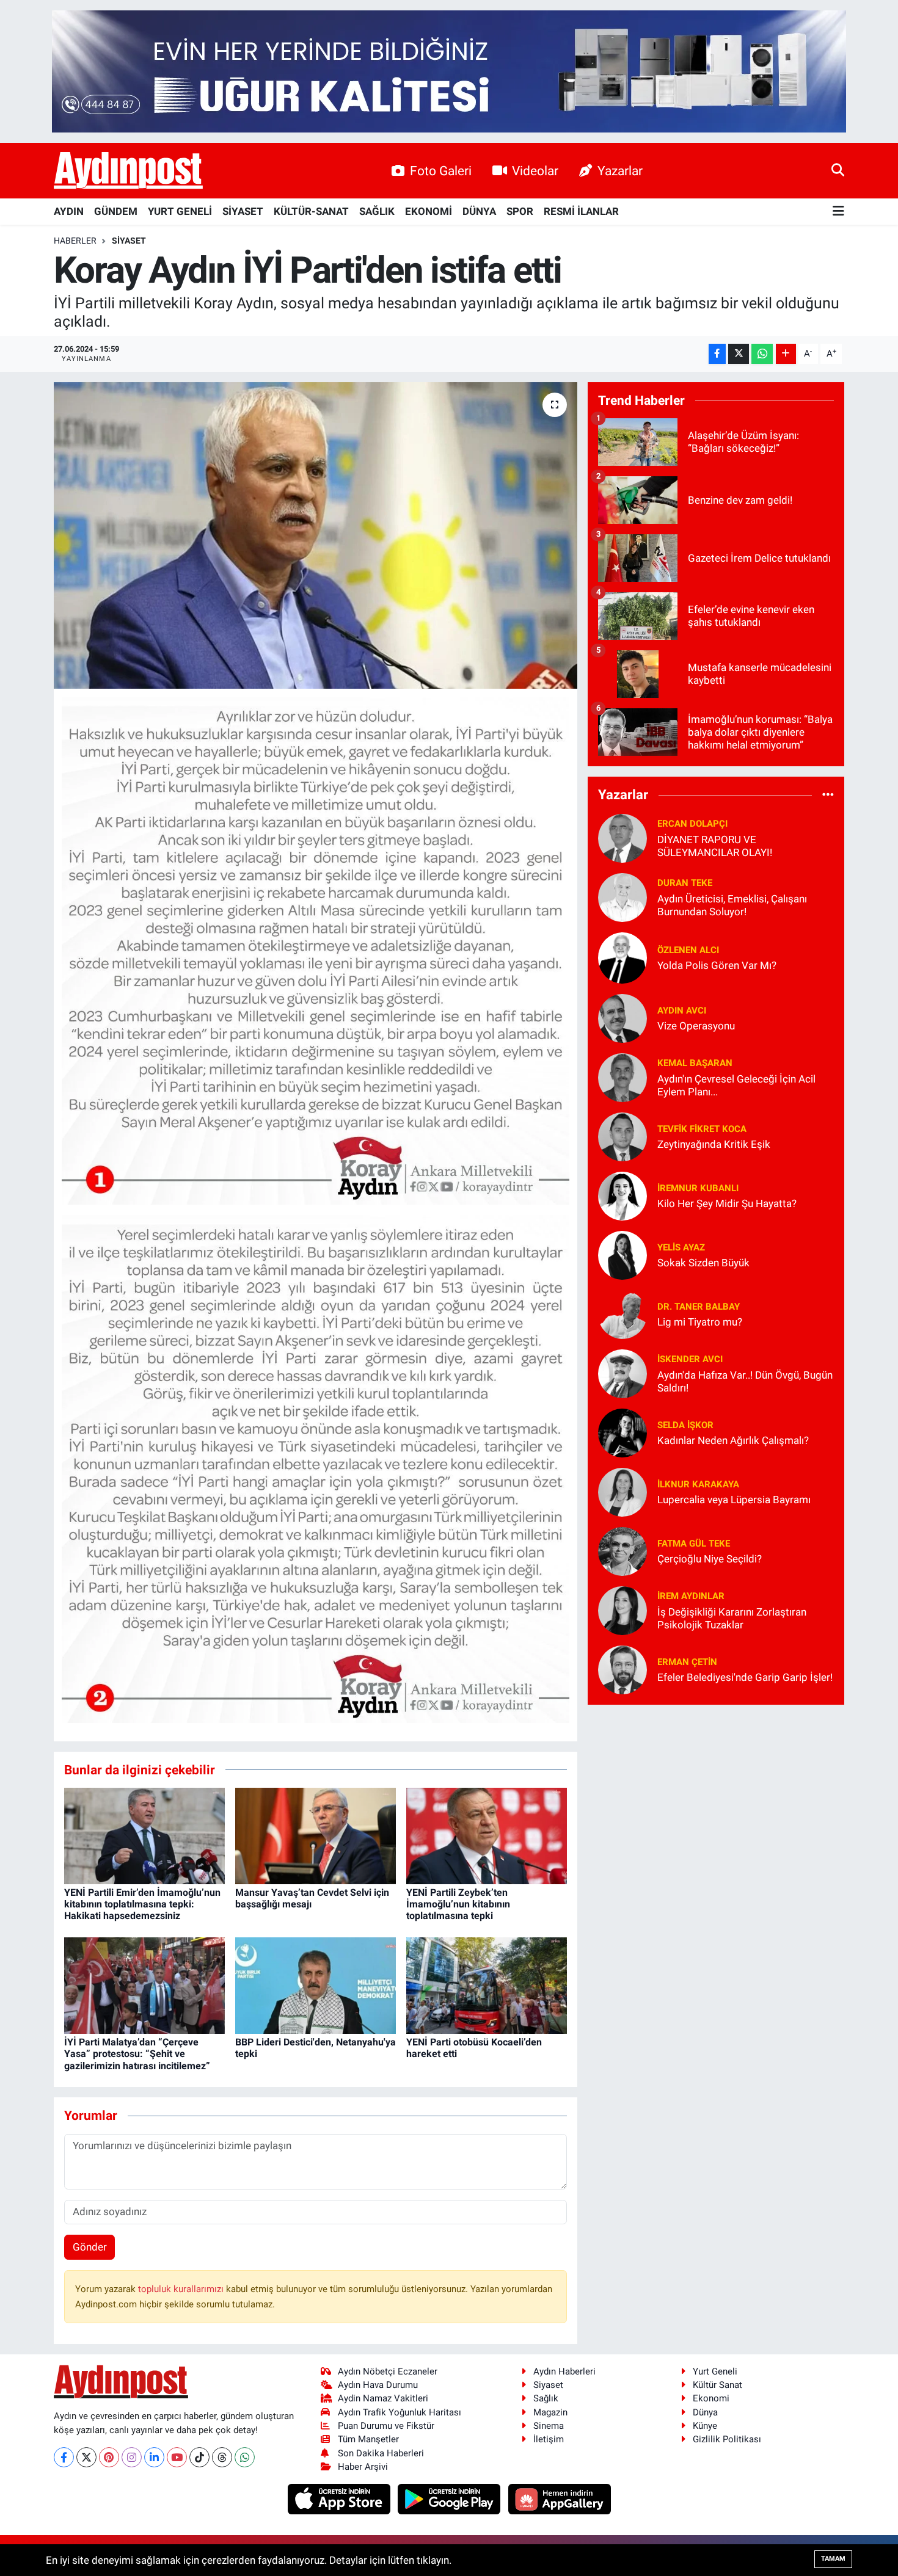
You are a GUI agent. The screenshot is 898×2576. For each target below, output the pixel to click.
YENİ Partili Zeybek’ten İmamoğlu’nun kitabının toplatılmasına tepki (458, 1904)
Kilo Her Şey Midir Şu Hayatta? (727, 1203)
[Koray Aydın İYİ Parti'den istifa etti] (316, 535)
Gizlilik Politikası (727, 2439)
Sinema (549, 2426)
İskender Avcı (690, 1359)
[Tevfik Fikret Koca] (622, 1136)
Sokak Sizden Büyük (703, 1263)
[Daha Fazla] (786, 354)
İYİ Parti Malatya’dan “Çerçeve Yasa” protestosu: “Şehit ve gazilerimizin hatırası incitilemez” (137, 2054)
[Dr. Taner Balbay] (622, 1313)
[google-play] (451, 2498)
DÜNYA (479, 211)
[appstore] (340, 2498)
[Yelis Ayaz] (622, 1254)
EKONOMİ (429, 211)
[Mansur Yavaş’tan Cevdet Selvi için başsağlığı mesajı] (316, 1835)
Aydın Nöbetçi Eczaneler (388, 2371)
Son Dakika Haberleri (381, 2453)
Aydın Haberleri (564, 2371)
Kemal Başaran (695, 1063)
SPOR (520, 211)
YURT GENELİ (180, 211)
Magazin (550, 2412)
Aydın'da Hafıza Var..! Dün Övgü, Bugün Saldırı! (745, 1381)
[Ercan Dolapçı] (622, 837)
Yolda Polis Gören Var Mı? (717, 965)
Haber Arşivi (363, 2467)
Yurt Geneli (715, 2371)
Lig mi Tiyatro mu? (700, 1322)
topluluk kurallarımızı (182, 2289)
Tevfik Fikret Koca (702, 1129)
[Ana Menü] (838, 212)
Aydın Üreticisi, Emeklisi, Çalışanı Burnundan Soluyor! (732, 905)
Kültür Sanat (717, 2385)
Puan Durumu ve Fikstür (386, 2426)
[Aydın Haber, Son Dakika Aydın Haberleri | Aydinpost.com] (128, 171)
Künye (705, 2426)
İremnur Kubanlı (698, 1188)
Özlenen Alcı (688, 950)
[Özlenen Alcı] (622, 957)
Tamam (833, 2559)
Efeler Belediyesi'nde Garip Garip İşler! (745, 1677)
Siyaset (548, 2385)
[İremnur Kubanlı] (622, 1195)
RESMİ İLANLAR (581, 211)
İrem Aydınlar (691, 1596)
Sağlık (546, 2398)
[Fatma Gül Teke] (622, 1550)
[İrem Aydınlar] (622, 1609)
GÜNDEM (116, 211)
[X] (86, 2457)
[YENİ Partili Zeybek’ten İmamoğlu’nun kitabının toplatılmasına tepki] (487, 1835)
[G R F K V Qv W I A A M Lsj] (316, 1468)
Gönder (90, 2247)
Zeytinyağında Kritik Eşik (714, 1144)
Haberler (75, 241)
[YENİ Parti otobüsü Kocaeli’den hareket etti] (487, 1985)
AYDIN (69, 211)
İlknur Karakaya (698, 1484)
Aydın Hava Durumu (378, 2385)
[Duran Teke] (622, 896)
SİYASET (243, 211)
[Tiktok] (199, 2457)
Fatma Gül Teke (694, 1544)
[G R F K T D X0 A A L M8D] (316, 949)
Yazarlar (620, 171)
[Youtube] (177, 2457)
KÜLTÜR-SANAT (311, 211)
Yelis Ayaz (681, 1247)
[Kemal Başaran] (622, 1076)
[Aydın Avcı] (622, 1017)
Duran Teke (685, 883)
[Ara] (838, 170)
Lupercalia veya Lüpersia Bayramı (734, 1500)
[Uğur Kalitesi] (449, 70)
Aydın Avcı (682, 1010)
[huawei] (559, 2498)
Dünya (705, 2412)
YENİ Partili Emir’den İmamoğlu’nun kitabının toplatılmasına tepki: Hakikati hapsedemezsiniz (142, 1904)
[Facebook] (64, 2457)
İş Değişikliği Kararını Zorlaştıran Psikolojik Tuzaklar (732, 1618)
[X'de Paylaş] (739, 354)
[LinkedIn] (154, 2457)
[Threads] (222, 2457)
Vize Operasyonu (696, 1026)
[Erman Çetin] (622, 1669)
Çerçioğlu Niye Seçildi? (710, 1559)
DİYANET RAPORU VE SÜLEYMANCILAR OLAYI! (715, 846)
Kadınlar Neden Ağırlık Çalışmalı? (733, 1440)
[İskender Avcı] (622, 1373)
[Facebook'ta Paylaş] (717, 354)
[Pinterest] (109, 2457)
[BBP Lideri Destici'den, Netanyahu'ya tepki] (316, 1985)
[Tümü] (828, 795)
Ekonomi (711, 2398)
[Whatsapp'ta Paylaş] (762, 354)
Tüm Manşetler (368, 2439)
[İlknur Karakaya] (622, 1491)
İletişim (549, 2439)
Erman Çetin (687, 1662)
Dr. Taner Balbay (699, 1307)
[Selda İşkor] (622, 1432)
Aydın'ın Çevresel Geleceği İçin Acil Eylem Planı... (736, 1085)
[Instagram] (132, 2457)
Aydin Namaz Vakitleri (383, 2398)
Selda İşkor (685, 1425)
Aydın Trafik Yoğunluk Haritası (400, 2412)
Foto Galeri (441, 171)
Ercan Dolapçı (692, 824)
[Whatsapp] (245, 2457)
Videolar (535, 171)
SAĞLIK (377, 211)
